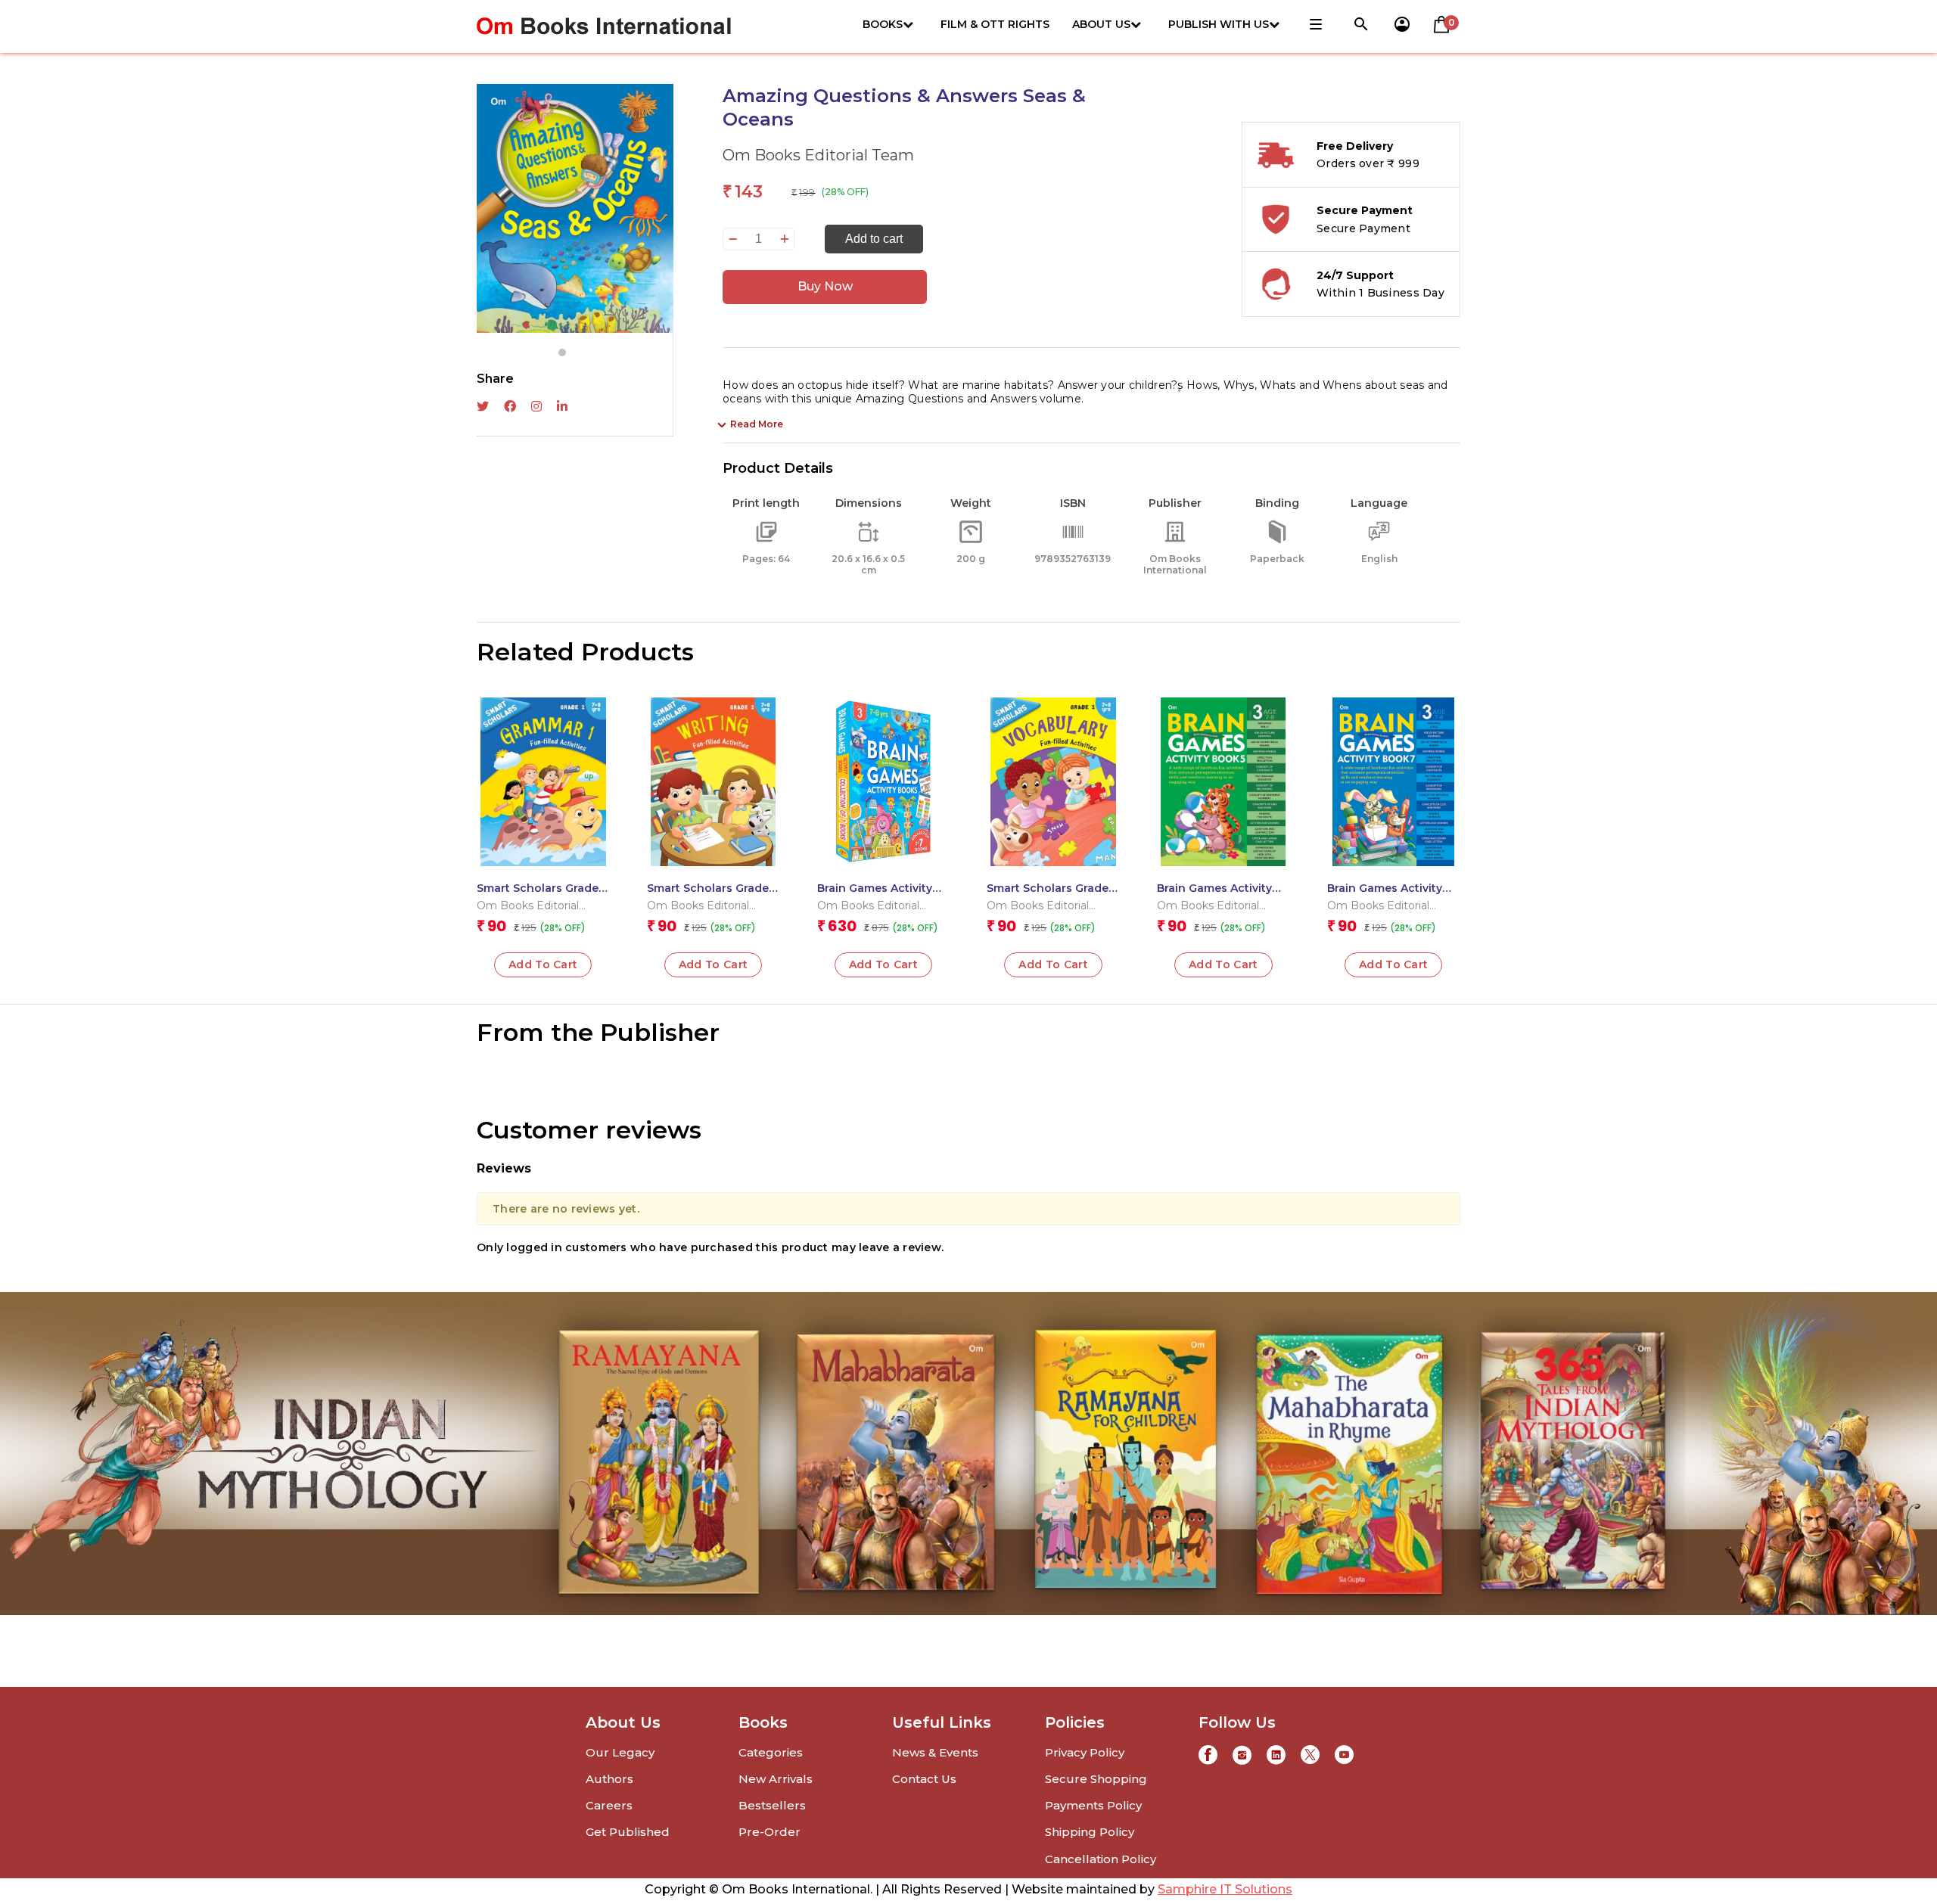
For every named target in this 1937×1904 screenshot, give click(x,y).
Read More (757, 424)
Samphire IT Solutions (1225, 1889)
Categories (771, 1752)
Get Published (628, 1832)
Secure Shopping (1096, 1779)
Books (883, 24)
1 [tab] (562, 353)
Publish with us (1219, 24)
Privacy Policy (1085, 1752)
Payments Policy (1093, 1805)
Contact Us (924, 1779)
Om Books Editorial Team (818, 155)
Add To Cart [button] (543, 964)
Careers (609, 1805)
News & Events (935, 1752)
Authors (609, 1779)
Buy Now (825, 286)
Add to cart (874, 239)
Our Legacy (620, 1752)
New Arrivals (776, 1779)
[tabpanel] (575, 208)
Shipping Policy (1090, 1832)
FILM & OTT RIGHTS (995, 24)
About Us (1101, 24)
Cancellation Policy (1101, 1859)
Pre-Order (770, 1832)
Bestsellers (772, 1805)
